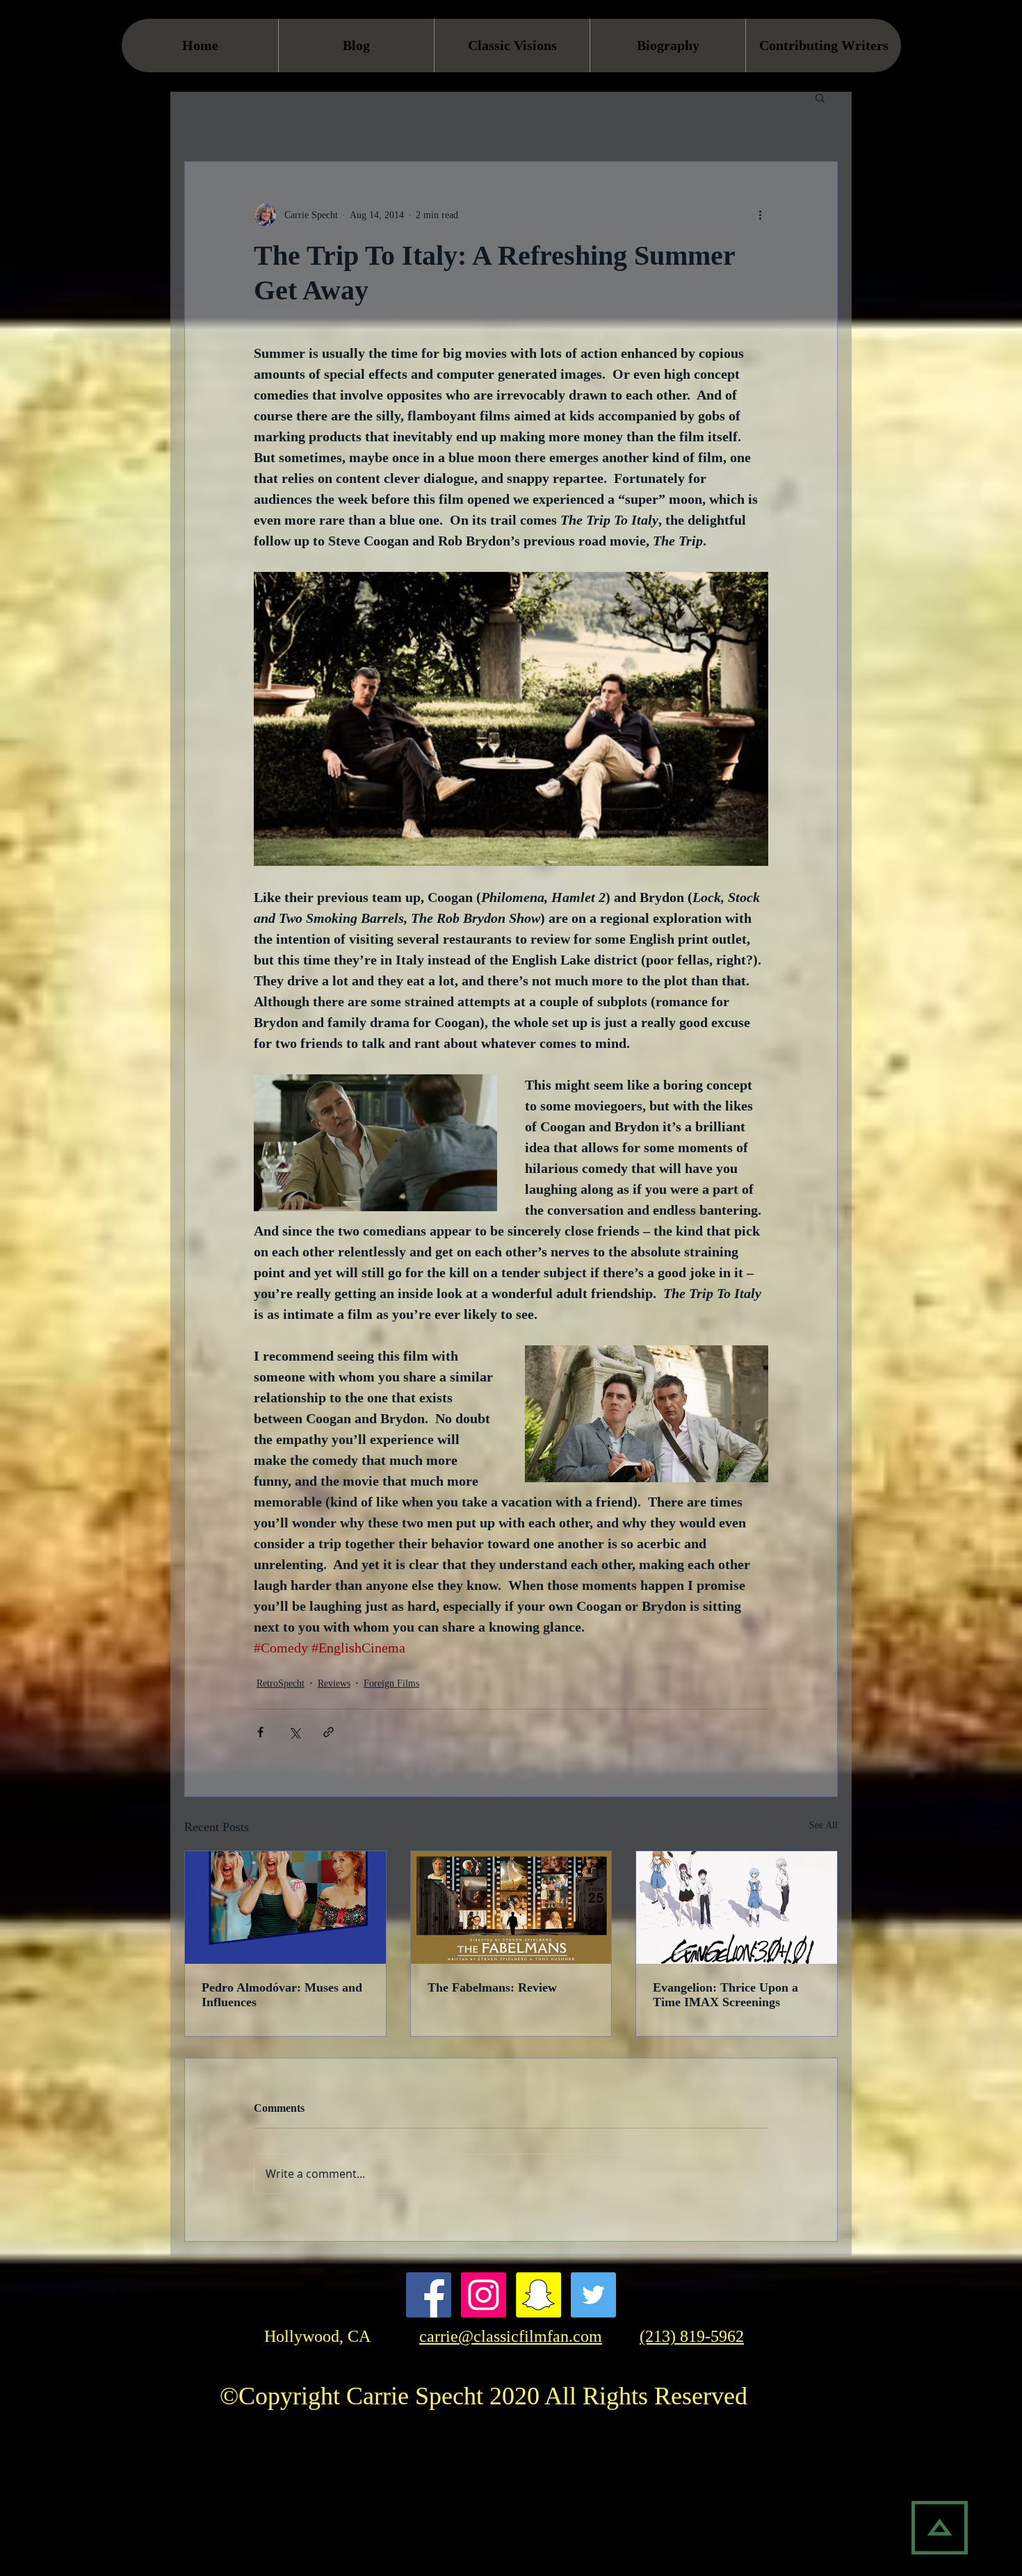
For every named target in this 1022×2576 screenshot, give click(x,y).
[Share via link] (328, 1732)
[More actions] (760, 215)
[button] (820, 97)
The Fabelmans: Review (492, 1987)
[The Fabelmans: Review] (511, 1908)
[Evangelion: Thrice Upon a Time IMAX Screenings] (737, 1908)
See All (824, 1825)
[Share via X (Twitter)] (294, 1732)
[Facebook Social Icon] (429, 2295)
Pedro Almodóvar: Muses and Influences (282, 1995)
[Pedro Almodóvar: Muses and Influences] (285, 1908)
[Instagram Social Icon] (484, 2295)
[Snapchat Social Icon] (538, 2295)
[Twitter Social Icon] (593, 2295)
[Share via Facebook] (260, 1732)
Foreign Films (391, 1683)
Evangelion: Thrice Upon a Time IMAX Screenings (725, 1995)
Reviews (334, 1683)
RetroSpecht (281, 1683)
